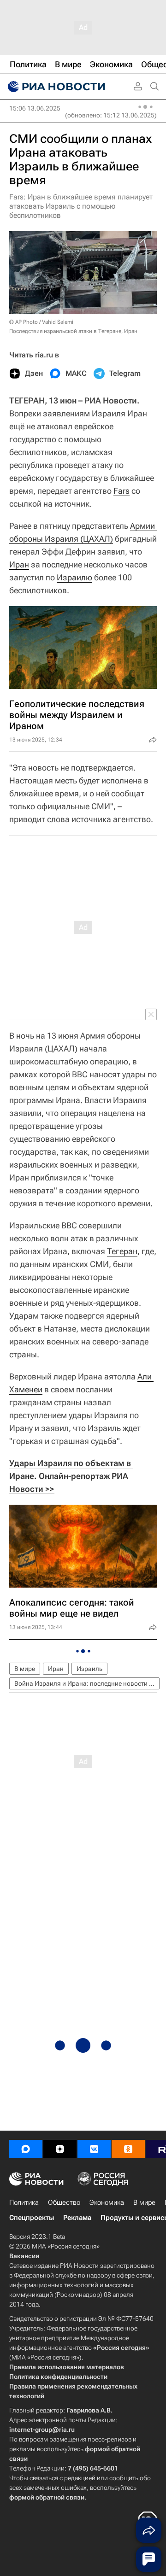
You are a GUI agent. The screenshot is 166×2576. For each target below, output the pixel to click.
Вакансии (24, 2256)
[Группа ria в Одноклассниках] (128, 2149)
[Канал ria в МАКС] (26, 2149)
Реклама (77, 2218)
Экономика (107, 2202)
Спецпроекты (32, 2218)
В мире (25, 1669)
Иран (19, 564)
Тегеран (122, 1251)
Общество (64, 2202)
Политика (24, 2202)
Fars (122, 491)
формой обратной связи (47, 2497)
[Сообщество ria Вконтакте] (94, 2149)
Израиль (89, 1669)
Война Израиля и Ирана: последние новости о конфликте (87, 1683)
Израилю (74, 577)
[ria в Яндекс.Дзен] (60, 2149)
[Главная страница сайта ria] (55, 87)
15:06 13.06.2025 (35, 108)
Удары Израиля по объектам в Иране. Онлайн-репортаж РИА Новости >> (71, 1476)
